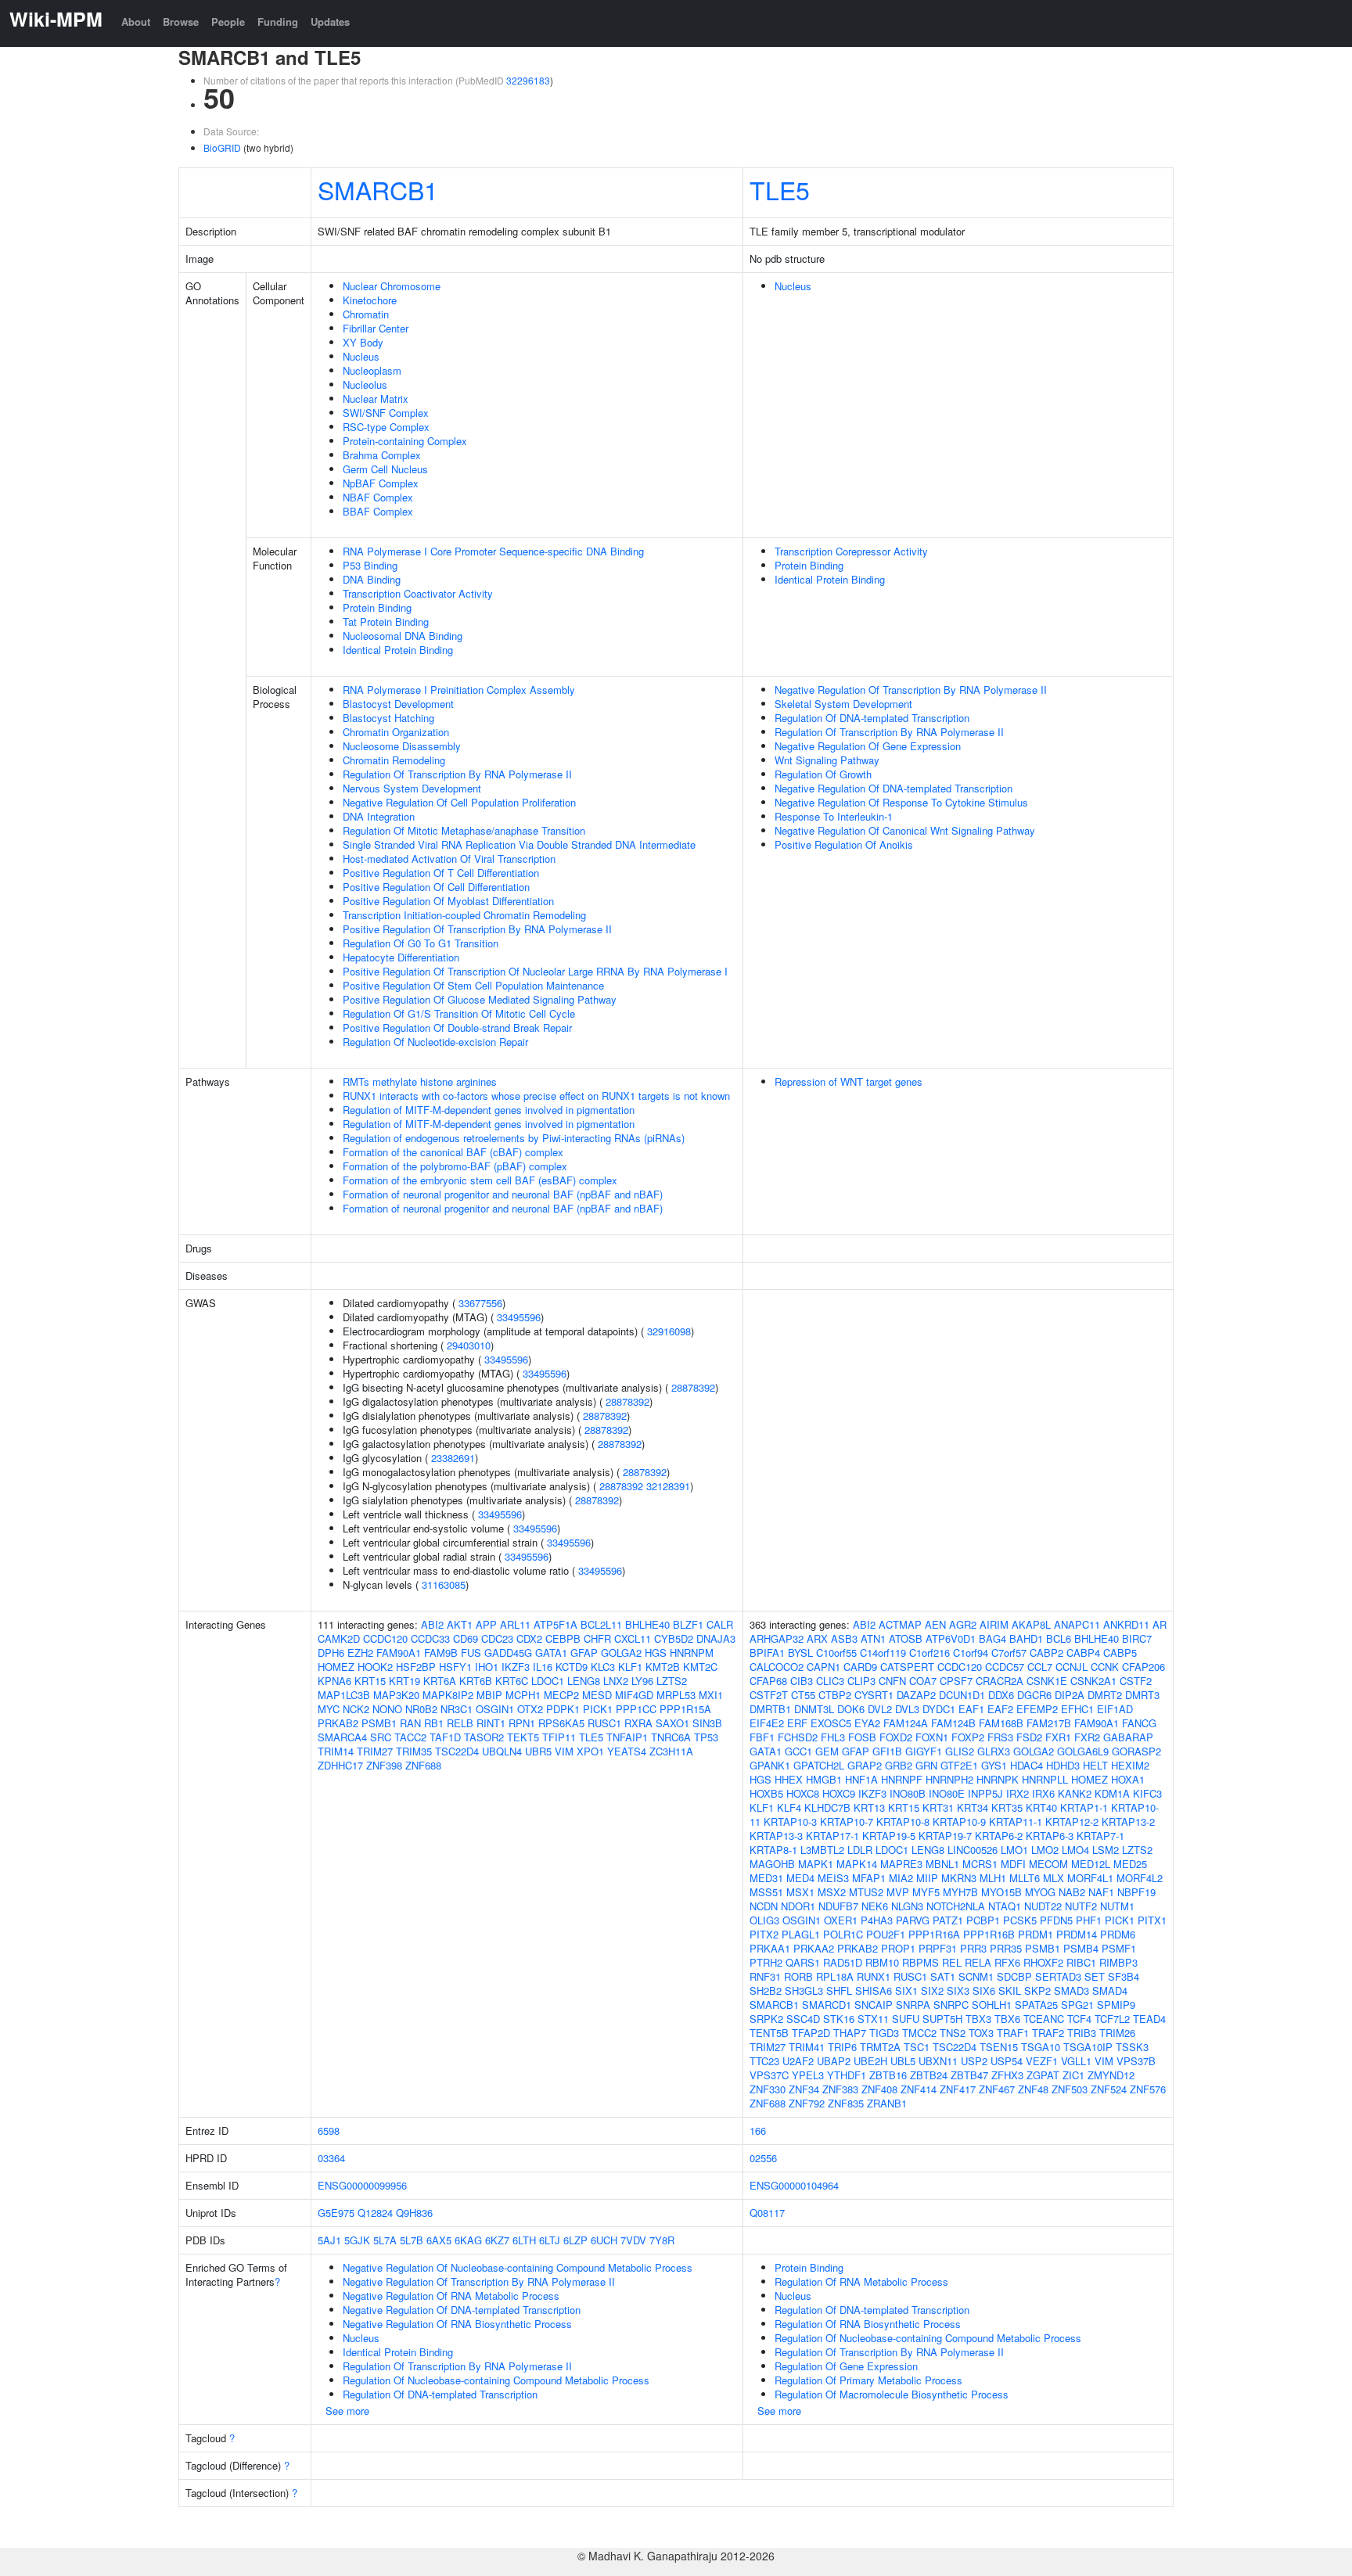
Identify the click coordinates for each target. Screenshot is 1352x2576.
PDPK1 (563, 1709)
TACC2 (410, 1737)
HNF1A (861, 1779)
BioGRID (222, 147)
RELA (978, 1962)
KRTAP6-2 (999, 1836)
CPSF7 (956, 1681)
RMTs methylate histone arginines (420, 1081)
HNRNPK (998, 1779)
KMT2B (663, 1667)
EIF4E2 (767, 1723)
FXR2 (1087, 1737)
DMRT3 (1142, 1695)
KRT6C (512, 1681)
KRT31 (938, 1807)
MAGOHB (772, 1864)
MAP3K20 (396, 1695)
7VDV (633, 2240)
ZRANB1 (887, 2103)
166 (758, 2130)
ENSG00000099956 (362, 2185)
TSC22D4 (457, 1751)
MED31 (766, 1878)
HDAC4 (1027, 1765)
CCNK (1105, 1667)
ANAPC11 (1077, 1624)
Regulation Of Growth (823, 774)
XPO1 (590, 1751)
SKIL (1010, 1990)
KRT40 (1041, 1807)
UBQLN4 (502, 1751)
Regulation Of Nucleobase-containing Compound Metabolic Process (496, 2380)
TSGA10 (1041, 2047)
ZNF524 (1109, 2089)
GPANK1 (770, 1765)
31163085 (444, 1584)
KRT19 (405, 1681)
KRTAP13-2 (1128, 1822)
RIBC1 (1081, 1962)
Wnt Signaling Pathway (827, 760)
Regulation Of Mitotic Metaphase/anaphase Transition (464, 830)
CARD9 (860, 1667)
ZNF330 (768, 2089)
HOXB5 (766, 1793)
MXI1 (711, 1695)
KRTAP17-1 (832, 1836)
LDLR (860, 1850)
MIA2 (901, 1878)
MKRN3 (959, 1878)
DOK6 (851, 1709)
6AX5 (439, 2240)
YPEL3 (808, 2075)
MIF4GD (634, 1695)
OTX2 (530, 1709)
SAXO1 (672, 1723)
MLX (1054, 1878)
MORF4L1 (1090, 1878)
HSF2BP (416, 1667)
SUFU (906, 2019)
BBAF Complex (378, 511)
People (228, 22)
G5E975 (336, 2213)
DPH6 (331, 1653)
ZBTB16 (888, 2075)
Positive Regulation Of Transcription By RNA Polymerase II (477, 929)
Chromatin (366, 314)
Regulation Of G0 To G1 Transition (421, 943)
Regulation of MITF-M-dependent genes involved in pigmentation (489, 1110)
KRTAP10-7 (847, 1822)
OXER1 (841, 1920)
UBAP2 (834, 2061)
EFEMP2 (1037, 1709)
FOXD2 (896, 1737)
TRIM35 (414, 1751)
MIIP (927, 1878)
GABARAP (1128, 1737)
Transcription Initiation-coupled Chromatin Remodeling (464, 915)
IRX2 (1018, 1793)
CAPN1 (823, 1667)
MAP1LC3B (344, 1695)
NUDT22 (1043, 1906)
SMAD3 (1072, 1990)
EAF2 (1000, 1709)
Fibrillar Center (376, 328)
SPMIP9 (1116, 2005)
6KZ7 (497, 2240)
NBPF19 (1136, 1892)
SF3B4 (1124, 1976)
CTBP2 (835, 1695)
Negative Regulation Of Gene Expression (868, 746)
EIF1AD (1115, 1709)
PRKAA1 (770, 1948)
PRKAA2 (814, 1948)
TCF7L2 (1112, 2019)
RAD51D (843, 1962)
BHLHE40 (647, 1624)
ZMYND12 (1111, 2075)
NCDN (764, 1906)
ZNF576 (1148, 2089)
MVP (898, 1892)
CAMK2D (339, 1638)
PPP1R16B (989, 1934)
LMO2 (1045, 1850)
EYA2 (867, 1723)
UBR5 (538, 1751)
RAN (410, 1723)
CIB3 (802, 1681)
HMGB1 (824, 1779)
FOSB (862, 1737)
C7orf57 (1009, 1653)
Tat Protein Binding (386, 622)
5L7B (412, 2240)
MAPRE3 (901, 1864)
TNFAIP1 (627, 1737)
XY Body (363, 342)
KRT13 (869, 1807)
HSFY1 (455, 1667)
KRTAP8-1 (773, 1850)
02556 (763, 2158)
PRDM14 (1077, 1934)
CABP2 (1046, 1653)
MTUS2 (866, 1892)
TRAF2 (1048, 2033)
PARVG (913, 1920)
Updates (330, 22)
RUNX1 (874, 1976)
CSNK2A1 (1093, 1681)
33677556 (480, 1303)
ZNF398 (384, 1765)
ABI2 (432, 1624)
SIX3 (958, 1990)
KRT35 (1007, 1807)
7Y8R (662, 2240)
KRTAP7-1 (1100, 1836)
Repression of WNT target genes (849, 1081)
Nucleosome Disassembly (402, 746)
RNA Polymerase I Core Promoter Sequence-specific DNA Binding (493, 551)
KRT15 (370, 1681)
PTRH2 (766, 1962)
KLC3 (603, 1667)
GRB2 (899, 1765)
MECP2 (561, 1695)
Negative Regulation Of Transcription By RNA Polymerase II (911, 690)
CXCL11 (633, 1638)
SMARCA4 (342, 1737)
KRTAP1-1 (1084, 1807)
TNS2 (953, 2033)
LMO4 (1075, 1850)
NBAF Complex (378, 497)
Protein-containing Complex (405, 441)
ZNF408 (879, 2089)
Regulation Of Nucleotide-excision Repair (435, 1042)
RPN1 (522, 1723)
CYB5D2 (674, 1638)
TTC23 (764, 2061)
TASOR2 (484, 1737)
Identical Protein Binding (398, 650)
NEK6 (875, 1906)
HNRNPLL (1045, 1779)
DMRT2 (1105, 1695)
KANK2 (1075, 1793)
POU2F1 (886, 1934)
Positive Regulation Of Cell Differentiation (436, 887)
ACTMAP (900, 1624)
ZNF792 (807, 2103)
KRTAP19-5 (889, 1836)
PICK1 (598, 1709)
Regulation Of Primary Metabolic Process (868, 2380)
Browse (181, 22)
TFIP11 (559, 1737)
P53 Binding (370, 565)
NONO (387, 1709)
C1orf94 (971, 1653)
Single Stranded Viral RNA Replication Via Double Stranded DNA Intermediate (519, 844)
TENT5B (769, 2033)
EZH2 (360, 1653)
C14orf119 (883, 1653)
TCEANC (1044, 2019)
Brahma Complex (382, 455)
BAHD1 (1026, 1638)
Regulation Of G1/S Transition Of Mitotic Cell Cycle (459, 1013)
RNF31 (765, 1976)
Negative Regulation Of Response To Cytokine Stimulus (901, 802)
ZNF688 (423, 1765)
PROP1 (898, 1948)
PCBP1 (983, 1920)
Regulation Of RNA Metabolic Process (861, 2281)
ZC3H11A (671, 1751)
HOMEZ (336, 1667)
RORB (798, 1976)
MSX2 (832, 1892)
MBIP (489, 1695)
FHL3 (833, 1737)
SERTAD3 (1058, 1976)
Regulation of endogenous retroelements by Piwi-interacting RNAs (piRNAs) (514, 1138)
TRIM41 (807, 2047)
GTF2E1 (959, 1765)
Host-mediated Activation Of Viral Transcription (449, 859)
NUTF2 (1081, 1906)
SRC (381, 1737)
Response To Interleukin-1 (834, 816)
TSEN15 (999, 2047)
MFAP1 (869, 1878)
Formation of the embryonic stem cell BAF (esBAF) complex (480, 1180)
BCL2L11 (601, 1624)
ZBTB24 (929, 2075)
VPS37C (769, 2075)
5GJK (357, 2240)
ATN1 (873, 1638)
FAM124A (906, 1723)
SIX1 (906, 1990)
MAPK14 (857, 1864)
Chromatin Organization (396, 732)
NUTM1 (1117, 1906)
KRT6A (440, 1681)
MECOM (1048, 1864)
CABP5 (1120, 1653)
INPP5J (985, 1793)
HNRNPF (902, 1779)
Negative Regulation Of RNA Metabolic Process (451, 2296)
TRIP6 (842, 2047)
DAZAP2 (916, 1695)
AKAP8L (1031, 1624)
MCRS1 (980, 1864)
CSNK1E (1047, 1681)
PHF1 (1089, 1920)
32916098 (669, 1331)
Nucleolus (365, 384)
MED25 (1130, 1864)
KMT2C (700, 1667)
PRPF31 (938, 1948)
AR (1160, 1624)
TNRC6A (671, 1737)
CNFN (892, 1681)
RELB (460, 1723)
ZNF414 (919, 2089)
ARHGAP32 (777, 1638)
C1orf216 (929, 1653)
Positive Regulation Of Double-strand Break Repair (457, 1028)
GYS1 (994, 1765)
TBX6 (1007, 2019)
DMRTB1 (770, 1709)
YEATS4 (627, 1751)
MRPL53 (676, 1695)
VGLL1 (1076, 2061)
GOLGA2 (621, 1653)
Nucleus (361, 356)
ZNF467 (997, 2089)
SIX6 (984, 1990)
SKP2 (1037, 1990)
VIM (564, 1751)
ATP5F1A (556, 1624)
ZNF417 (958, 2089)
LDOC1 (548, 1681)
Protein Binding (377, 607)
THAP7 (850, 2033)
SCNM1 (976, 1976)
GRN (926, 1765)
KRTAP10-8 (903, 1822)
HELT (1095, 1765)
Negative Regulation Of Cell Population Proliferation (459, 802)
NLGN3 (907, 1906)
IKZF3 (516, 1667)
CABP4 (1083, 1653)
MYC (329, 1709)
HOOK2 (375, 1667)
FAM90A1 (399, 1653)
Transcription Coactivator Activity (418, 593)
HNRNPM (692, 1653)
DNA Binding (372, 579)
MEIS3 (833, 1878)
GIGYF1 (924, 1751)
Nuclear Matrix (376, 399)
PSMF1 (1119, 1948)
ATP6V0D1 (951, 1638)
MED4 (800, 1878)
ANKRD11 (1126, 1624)
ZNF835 (846, 2103)
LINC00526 (973, 1850)
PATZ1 (948, 1920)
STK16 (839, 2019)
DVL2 (880, 1709)
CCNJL (1072, 1667)
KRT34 (973, 1807)
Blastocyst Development (398, 704)
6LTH (524, 2240)
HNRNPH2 (949, 1779)
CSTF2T (769, 1695)
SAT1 (943, 1976)
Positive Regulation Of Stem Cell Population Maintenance (473, 985)
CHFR (597, 1638)
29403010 (469, 1345)
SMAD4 (1110, 1990)
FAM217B (1049, 1723)
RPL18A (835, 1976)
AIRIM (994, 1624)
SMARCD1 (827, 2005)
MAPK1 (816, 1864)
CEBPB (563, 1638)
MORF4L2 (1140, 1878)
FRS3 (1000, 1737)
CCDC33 (430, 1638)
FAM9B (441, 1653)
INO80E (947, 1793)
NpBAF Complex (381, 483)
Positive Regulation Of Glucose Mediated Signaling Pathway (480, 999)
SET (1095, 1976)
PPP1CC (636, 1709)
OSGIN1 (495, 1709)
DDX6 (1001, 1695)
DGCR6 (1034, 1695)
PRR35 (1006, 1948)
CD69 (466, 1638)
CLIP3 (861, 1681)
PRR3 (973, 1948)
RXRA (638, 1723)
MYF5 (926, 1892)
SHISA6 (874, 1990)
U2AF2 (798, 2061)
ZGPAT (1043, 2075)
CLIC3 (830, 1681)
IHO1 (487, 1667)
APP (486, 1624)
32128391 (668, 1486)
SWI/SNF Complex (386, 413)
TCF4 (1079, 2019)
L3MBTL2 (822, 1850)
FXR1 (1058, 1737)
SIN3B (707, 1723)
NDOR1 (798, 1906)
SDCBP (1014, 1976)
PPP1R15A (685, 1709)
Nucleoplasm (372, 370)
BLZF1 (688, 1624)
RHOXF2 (1043, 1962)
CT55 (803, 1695)
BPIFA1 (767, 1653)
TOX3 (981, 2033)
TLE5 (780, 189)
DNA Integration (379, 816)
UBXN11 (938, 2061)
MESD (597, 1695)
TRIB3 (1082, 2033)
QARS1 (803, 1962)
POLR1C (843, 1934)
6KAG (468, 2240)
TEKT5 (523, 1737)
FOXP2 (968, 1737)
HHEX (789, 1779)
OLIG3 (764, 1920)
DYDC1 (939, 1709)
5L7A (385, 2240)
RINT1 (491, 1723)
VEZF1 (1042, 2061)
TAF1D (445, 1737)
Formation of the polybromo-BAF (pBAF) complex (455, 1166)
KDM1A (1112, 1793)
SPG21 (1077, 2005)
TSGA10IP (1088, 2047)
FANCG (1139, 1723)
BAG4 (992, 1638)
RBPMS (921, 1962)
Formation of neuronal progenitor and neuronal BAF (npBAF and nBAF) (503, 1194)
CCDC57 (1005, 1667)
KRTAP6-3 (1050, 1836)
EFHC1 (1077, 1709)
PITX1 (1152, 1920)
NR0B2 (421, 1709)
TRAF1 (1013, 2033)
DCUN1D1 (962, 1695)
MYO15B (1001, 1892)
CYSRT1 (874, 1695)
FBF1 (762, 1737)
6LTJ (550, 2240)
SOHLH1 (992, 2005)
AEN (935, 1624)
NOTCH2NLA (956, 1906)
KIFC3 (1147, 1793)
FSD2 (1029, 1737)
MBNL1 (942, 1864)
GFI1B (887, 1751)
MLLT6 (1025, 1878)
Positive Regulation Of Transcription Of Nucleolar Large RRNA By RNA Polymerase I (535, 971)
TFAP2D (811, 2033)
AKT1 (460, 1624)
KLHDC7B (827, 1807)
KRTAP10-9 (959, 1822)
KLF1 (630, 1667)
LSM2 (1106, 1850)
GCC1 (798, 1751)
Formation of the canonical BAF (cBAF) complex (453, 1152)
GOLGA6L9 (1083, 1751)
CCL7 (1040, 1667)
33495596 (519, 1317)
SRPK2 (766, 2019)
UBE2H (870, 2061)
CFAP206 (1143, 1667)
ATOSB (906, 1638)
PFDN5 (1056, 1920)
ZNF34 (804, 2089)
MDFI (1013, 1864)
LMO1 (1014, 1850)
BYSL (800, 1653)
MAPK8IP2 (448, 1695)
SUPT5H (942, 2019)
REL (952, 1962)
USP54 (1007, 2061)
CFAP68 (768, 1681)
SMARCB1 (378, 189)
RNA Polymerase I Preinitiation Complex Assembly (459, 690)
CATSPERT (907, 1667)
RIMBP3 (1118, 1962)
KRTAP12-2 (1072, 1822)
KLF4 (789, 1807)
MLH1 (993, 1878)
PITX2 (764, 1934)
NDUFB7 (838, 1906)
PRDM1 (1036, 1934)
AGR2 (963, 1624)
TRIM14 (336, 1751)
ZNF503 (1070, 2089)
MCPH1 (523, 1695)
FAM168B (1001, 1723)
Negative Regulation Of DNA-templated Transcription (894, 788)
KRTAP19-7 (945, 1836)
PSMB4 (1081, 1948)
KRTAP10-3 (790, 1822)
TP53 (706, 1737)
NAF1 (1101, 1892)
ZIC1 (1073, 2075)
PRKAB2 (338, 1723)
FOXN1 (932, 1737)
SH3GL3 (804, 1990)
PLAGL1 (801, 1934)
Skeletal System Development (843, 704)
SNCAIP (874, 2005)
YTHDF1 (847, 2075)
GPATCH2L (819, 1765)
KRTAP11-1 (1016, 1822)
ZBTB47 (969, 2075)
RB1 (434, 1723)
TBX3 (978, 2019)
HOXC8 (803, 1793)
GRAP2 (865, 1765)
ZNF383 (840, 2089)
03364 (331, 2158)
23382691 (453, 1458)
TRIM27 (375, 1751)
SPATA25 (1036, 2005)
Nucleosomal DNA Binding (403, 636)
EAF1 (971, 1709)
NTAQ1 (1005, 1906)
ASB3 (844, 1638)
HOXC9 (839, 1793)
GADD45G (508, 1653)
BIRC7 (1137, 1638)
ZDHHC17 (340, 1765)
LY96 (642, 1681)
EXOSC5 (831, 1723)
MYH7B (960, 1892)
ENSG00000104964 (794, 2185)
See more (347, 2411)
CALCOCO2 (777, 1667)
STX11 (873, 2019)
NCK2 (356, 1709)
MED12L (1091, 1864)
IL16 (543, 1667)
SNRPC (951, 2005)
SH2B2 (766, 1990)
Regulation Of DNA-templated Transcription (872, 718)
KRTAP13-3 (776, 1836)
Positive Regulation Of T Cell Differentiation (441, 873)
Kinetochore (370, 300)
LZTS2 (672, 1681)
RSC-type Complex (386, 427)
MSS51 (766, 1892)
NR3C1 (457, 1709)
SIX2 (932, 1990)
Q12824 (375, 2213)
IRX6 (1043, 1793)
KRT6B (476, 1681)
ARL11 (515, 1624)
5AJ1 (329, 2240)
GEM (827, 1751)
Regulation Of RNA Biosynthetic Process (868, 2324)
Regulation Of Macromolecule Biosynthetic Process (892, 2394)
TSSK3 (1132, 2047)
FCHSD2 (798, 1737)
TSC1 (917, 2047)
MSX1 (800, 1892)
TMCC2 (919, 2033)
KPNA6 (334, 1681)
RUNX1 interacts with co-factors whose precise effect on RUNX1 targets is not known (536, 1096)
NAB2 (1072, 1892)
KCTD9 (572, 1667)
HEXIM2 (1130, 1765)
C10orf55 (836, 1653)
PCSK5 (1020, 1920)
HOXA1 (1128, 1779)
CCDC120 (385, 1638)
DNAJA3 (716, 1638)
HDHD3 (1063, 1765)
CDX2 (529, 1638)
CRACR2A (1000, 1681)
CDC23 (497, 1638)
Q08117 (767, 2213)
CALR (720, 1624)
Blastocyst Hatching (388, 718)
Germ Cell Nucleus (385, 469)
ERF (797, 1723)
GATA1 (551, 1653)
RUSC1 (604, 1723)
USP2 (974, 2061)
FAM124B (953, 1723)
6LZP (575, 2240)
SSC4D (803, 2019)
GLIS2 (960, 1751)
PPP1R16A (934, 1934)
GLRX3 (994, 1751)
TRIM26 (1117, 2033)
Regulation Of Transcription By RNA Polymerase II (457, 774)
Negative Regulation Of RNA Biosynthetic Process (457, 2324)
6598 (329, 2130)
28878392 (693, 1387)
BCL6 (1059, 1638)
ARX (817, 1638)
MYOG (1040, 1892)
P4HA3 (877, 1920)
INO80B (908, 1793)
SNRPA (913, 2005)
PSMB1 (379, 1723)
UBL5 (903, 2061)
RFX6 (1007, 1962)
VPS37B (1136, 2061)
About (136, 22)
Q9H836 (414, 2213)
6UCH (604, 2240)
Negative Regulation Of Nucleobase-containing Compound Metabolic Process (518, 2267)
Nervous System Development (412, 788)
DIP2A (1070, 1695)
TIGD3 (884, 2033)
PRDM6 (1118, 1934)
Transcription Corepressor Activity (851, 551)
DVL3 (907, 1709)
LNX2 (616, 1681)
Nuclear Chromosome (392, 286)
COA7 (923, 1681)
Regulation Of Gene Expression (846, 2366)
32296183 (528, 80)
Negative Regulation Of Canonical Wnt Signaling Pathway (905, 830)
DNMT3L (814, 1709)
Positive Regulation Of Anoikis (844, 844)
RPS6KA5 (561, 1723)
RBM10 (882, 1962)
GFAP (584, 1653)
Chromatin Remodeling (394, 760)
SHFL (839, 1990)
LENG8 (584, 1681)
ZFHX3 (1007, 2075)
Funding (278, 22)
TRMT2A (880, 2047)
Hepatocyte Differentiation (401, 957)
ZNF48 (1033, 2089)
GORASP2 (1136, 1751)
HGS (656, 1653)
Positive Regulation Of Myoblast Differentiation (448, 901)
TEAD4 (1149, 2019)
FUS (471, 1653)
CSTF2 (1136, 1681)
